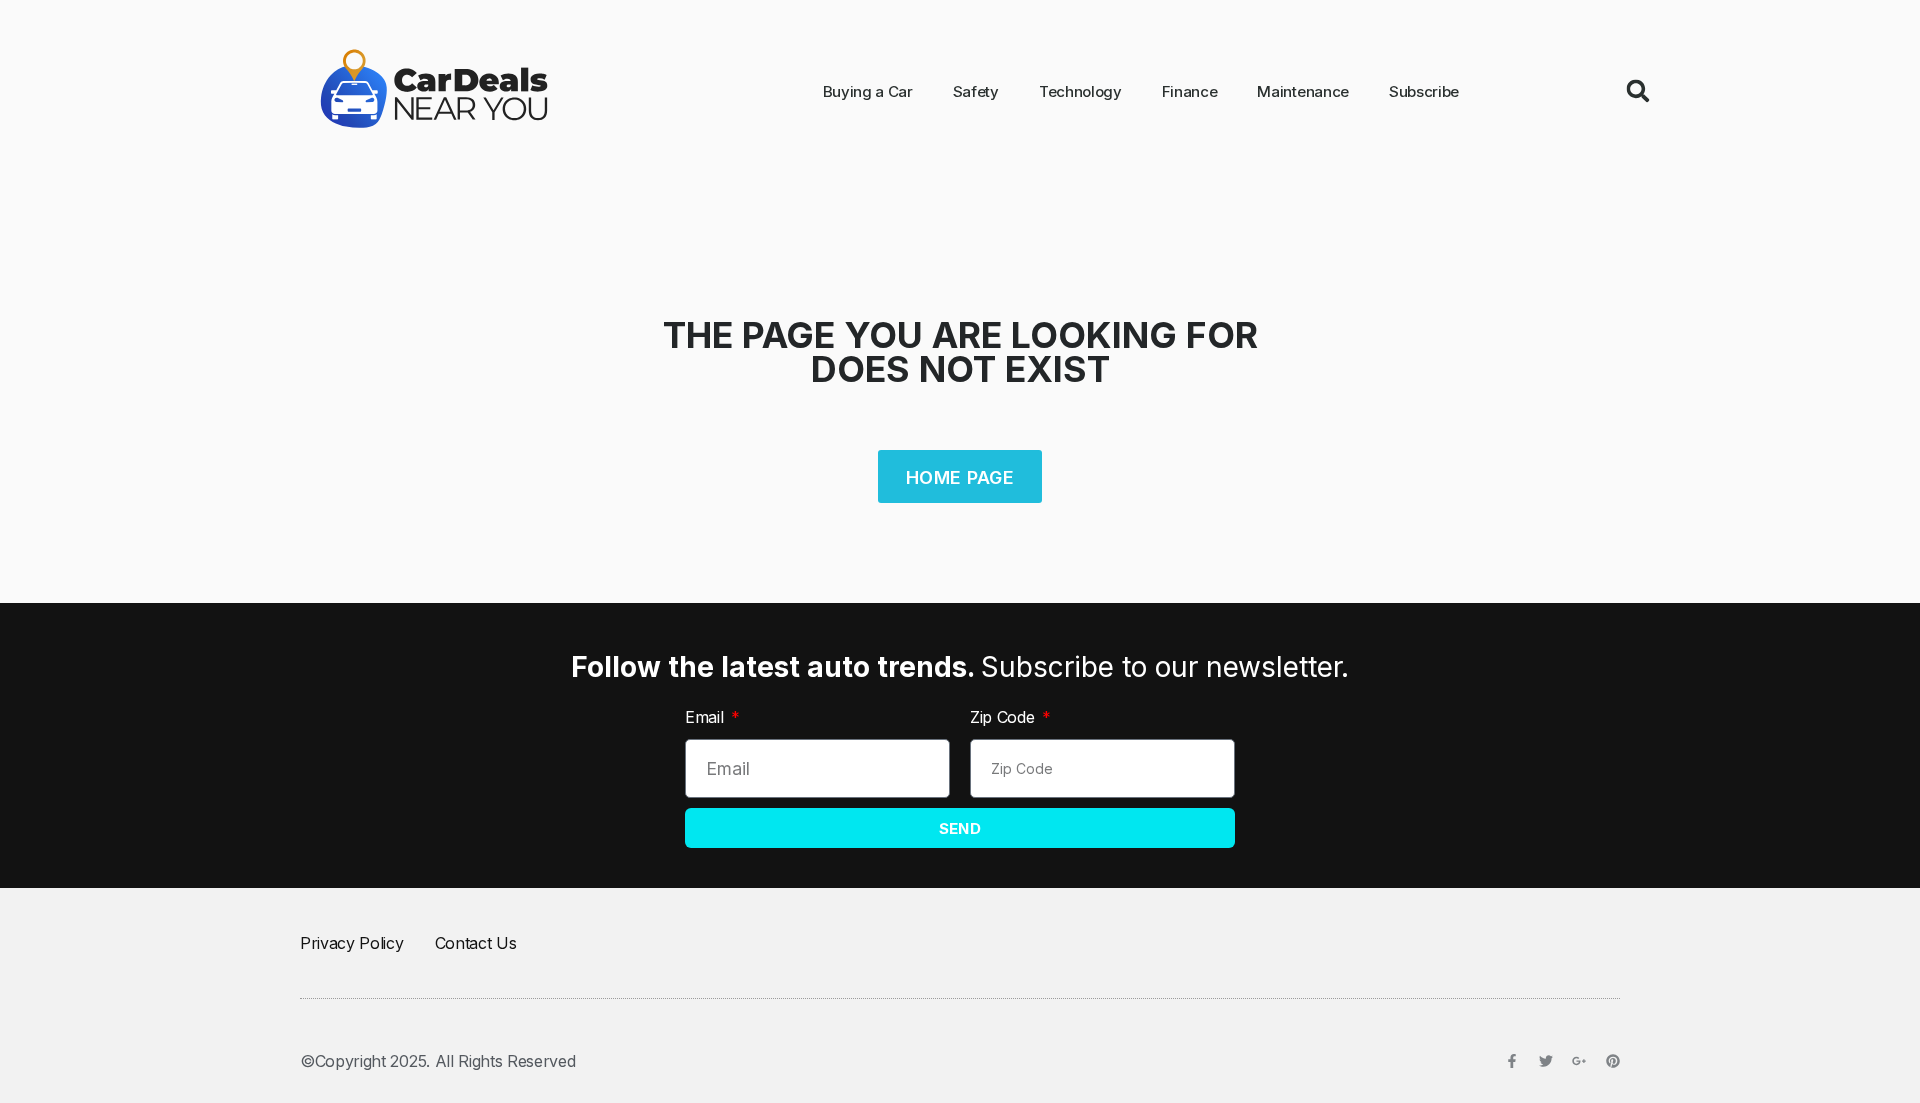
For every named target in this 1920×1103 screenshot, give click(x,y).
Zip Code (1004, 717)
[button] (1638, 91)
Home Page (960, 477)
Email (706, 717)
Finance (1190, 91)
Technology (1080, 91)
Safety (976, 91)
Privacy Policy (352, 943)
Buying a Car (868, 91)
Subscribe (1424, 91)
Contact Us (476, 943)
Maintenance (1302, 91)
